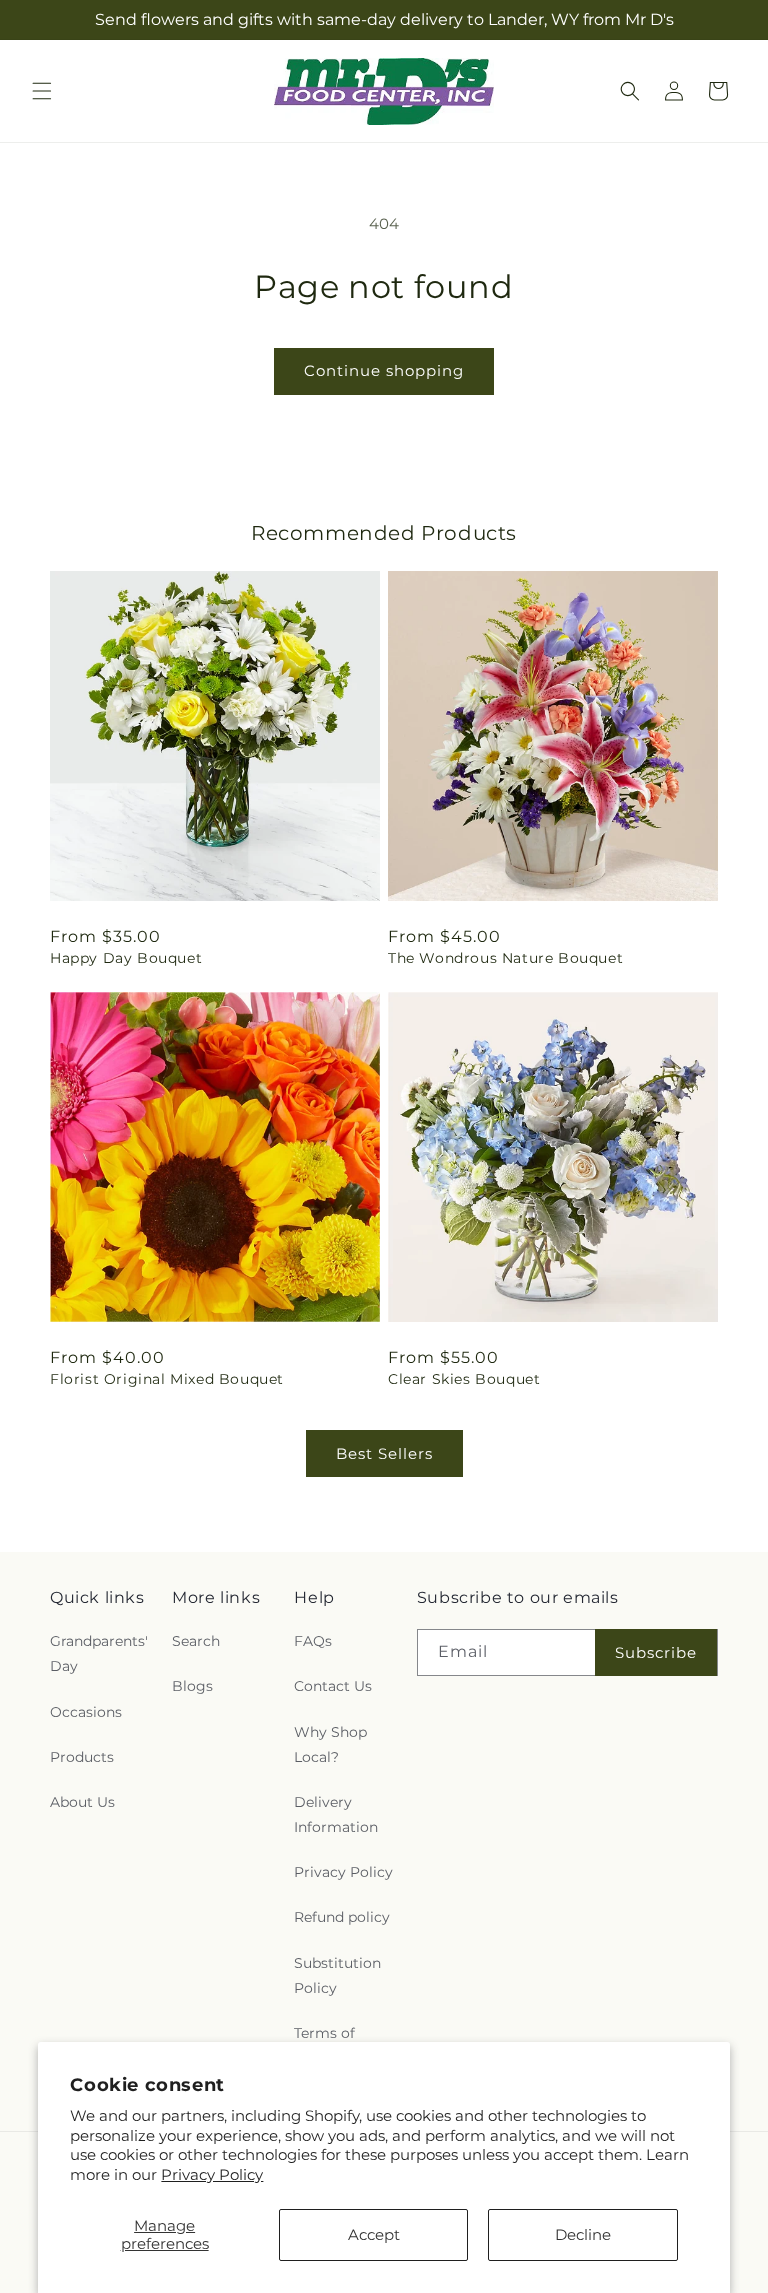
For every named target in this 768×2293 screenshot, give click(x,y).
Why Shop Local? (330, 1744)
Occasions (86, 1712)
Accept (374, 2234)
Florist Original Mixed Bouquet (167, 1379)
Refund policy (342, 1917)
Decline (583, 2234)
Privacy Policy (212, 2174)
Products (82, 1757)
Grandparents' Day (99, 1653)
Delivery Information (336, 1814)
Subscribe (656, 1652)
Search (196, 1641)
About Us (82, 1802)
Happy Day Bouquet (126, 958)
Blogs (192, 1686)
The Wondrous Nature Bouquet (505, 958)
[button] (42, 91)
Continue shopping (384, 370)
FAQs (313, 1641)
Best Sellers (384, 1453)
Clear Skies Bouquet (464, 1379)
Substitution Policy (337, 1975)
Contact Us (333, 1686)
